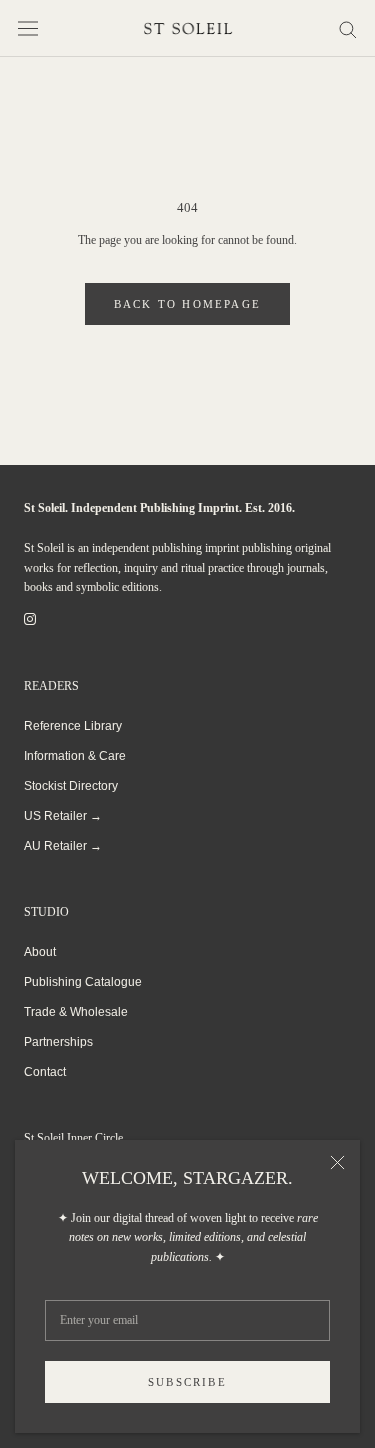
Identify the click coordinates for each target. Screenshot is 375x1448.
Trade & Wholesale (76, 1012)
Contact (45, 1072)
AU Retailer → (63, 846)
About (40, 952)
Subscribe (187, 1382)
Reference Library (73, 726)
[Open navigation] (28, 28)
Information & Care (75, 756)
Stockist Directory (71, 786)
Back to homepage (187, 304)
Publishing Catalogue (83, 982)
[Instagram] (30, 619)
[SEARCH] (348, 28)
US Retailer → (63, 816)
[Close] (337, 1162)
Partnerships (58, 1042)
